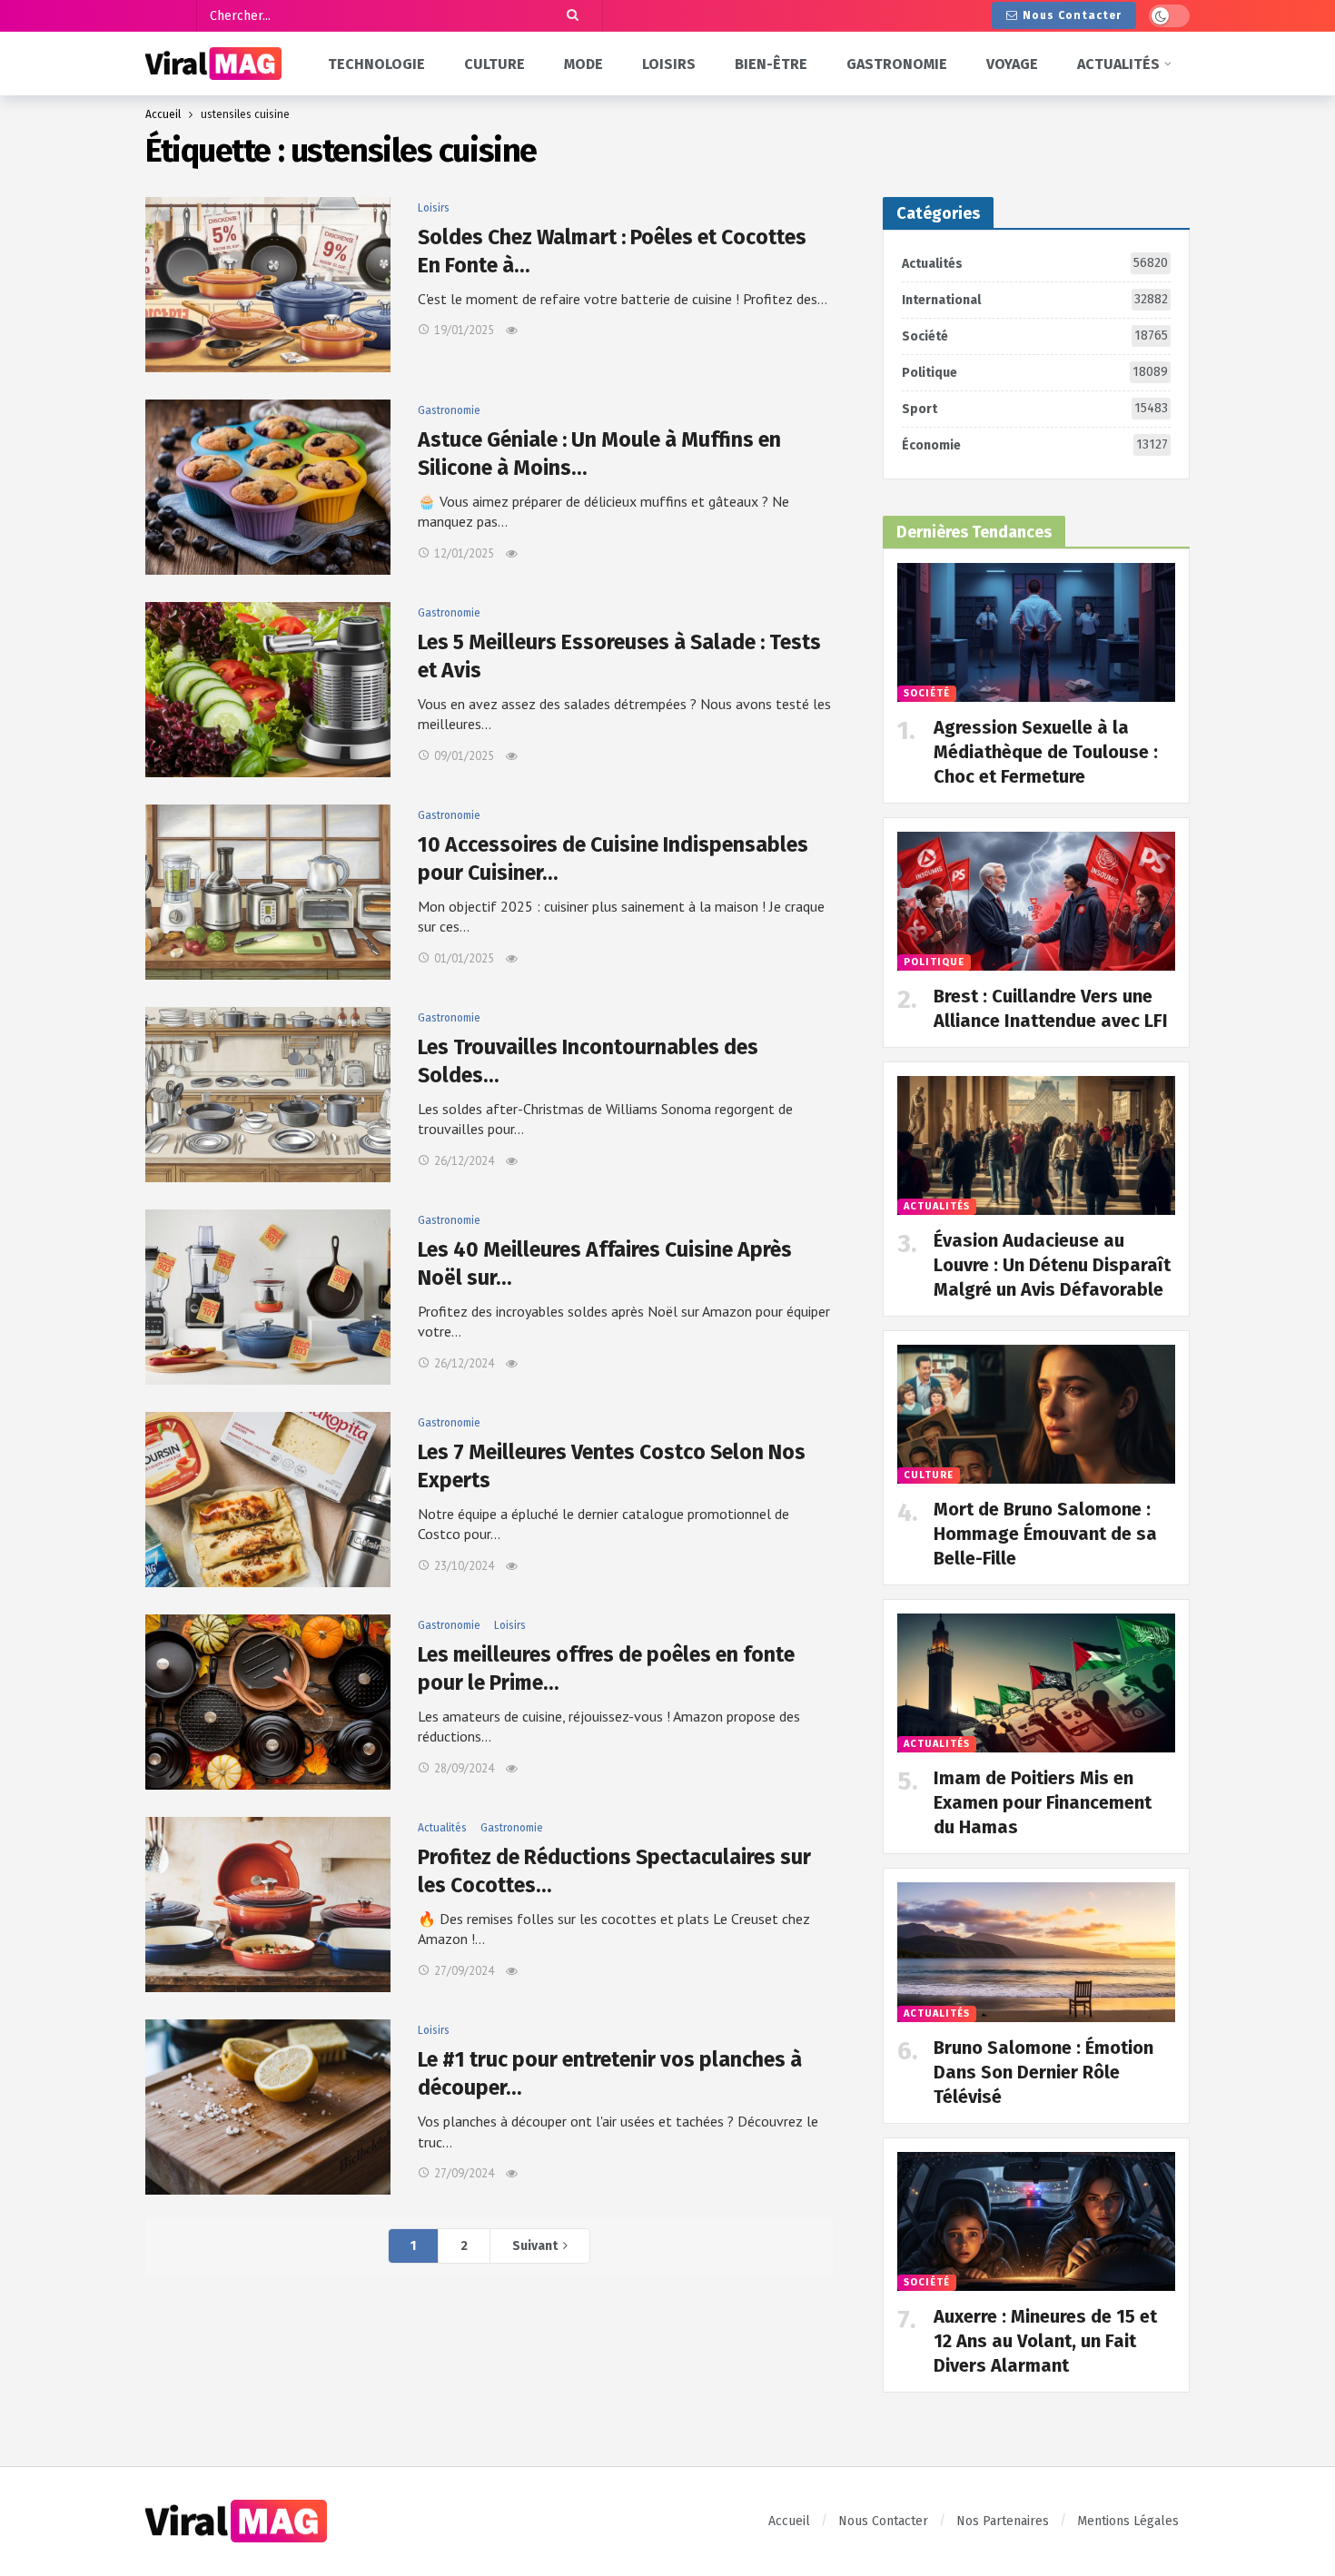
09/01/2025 (464, 756)
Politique (1035, 372)
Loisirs (434, 208)
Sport (1035, 409)
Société (1035, 336)
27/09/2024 (464, 1971)
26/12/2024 (464, 1161)
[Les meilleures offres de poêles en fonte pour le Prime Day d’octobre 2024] (268, 1702)
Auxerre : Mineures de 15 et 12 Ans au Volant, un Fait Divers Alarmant (1045, 2341)
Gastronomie (449, 410)
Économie (1035, 445)
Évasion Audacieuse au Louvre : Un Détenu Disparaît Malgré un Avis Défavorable (1052, 1265)
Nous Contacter (1072, 15)
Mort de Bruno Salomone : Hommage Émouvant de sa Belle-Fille (1045, 1534)
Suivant (535, 2246)
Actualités (442, 1828)
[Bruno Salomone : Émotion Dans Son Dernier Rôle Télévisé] (1036, 1952)
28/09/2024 (464, 1768)
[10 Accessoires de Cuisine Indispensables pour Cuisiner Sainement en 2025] (268, 892)
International (1035, 300)
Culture (929, 1475)
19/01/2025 (464, 330)
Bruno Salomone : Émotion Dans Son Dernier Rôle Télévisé (1043, 2072)
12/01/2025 (464, 553)
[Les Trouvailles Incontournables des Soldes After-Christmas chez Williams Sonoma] (268, 1095)
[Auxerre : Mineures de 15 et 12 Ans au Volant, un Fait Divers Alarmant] (1036, 2221)
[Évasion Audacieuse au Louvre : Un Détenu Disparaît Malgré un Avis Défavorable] (1036, 1145)
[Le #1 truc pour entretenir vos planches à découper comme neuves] (268, 2107)
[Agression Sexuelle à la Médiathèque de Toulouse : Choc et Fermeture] (1036, 632)
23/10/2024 (464, 1566)
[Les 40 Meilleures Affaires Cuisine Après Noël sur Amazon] (268, 1297)
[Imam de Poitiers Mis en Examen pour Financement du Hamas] (1036, 1683)
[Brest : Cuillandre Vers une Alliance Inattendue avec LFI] (1036, 901)
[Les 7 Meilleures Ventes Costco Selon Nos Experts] (268, 1500)
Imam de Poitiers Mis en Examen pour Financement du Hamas (1043, 1802)
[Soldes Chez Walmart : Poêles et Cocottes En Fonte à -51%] (268, 285)
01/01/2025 (464, 958)
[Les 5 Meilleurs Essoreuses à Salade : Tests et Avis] (268, 690)
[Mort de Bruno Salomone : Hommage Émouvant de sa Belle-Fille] (1036, 1414)
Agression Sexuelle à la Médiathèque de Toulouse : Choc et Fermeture (1046, 752)
